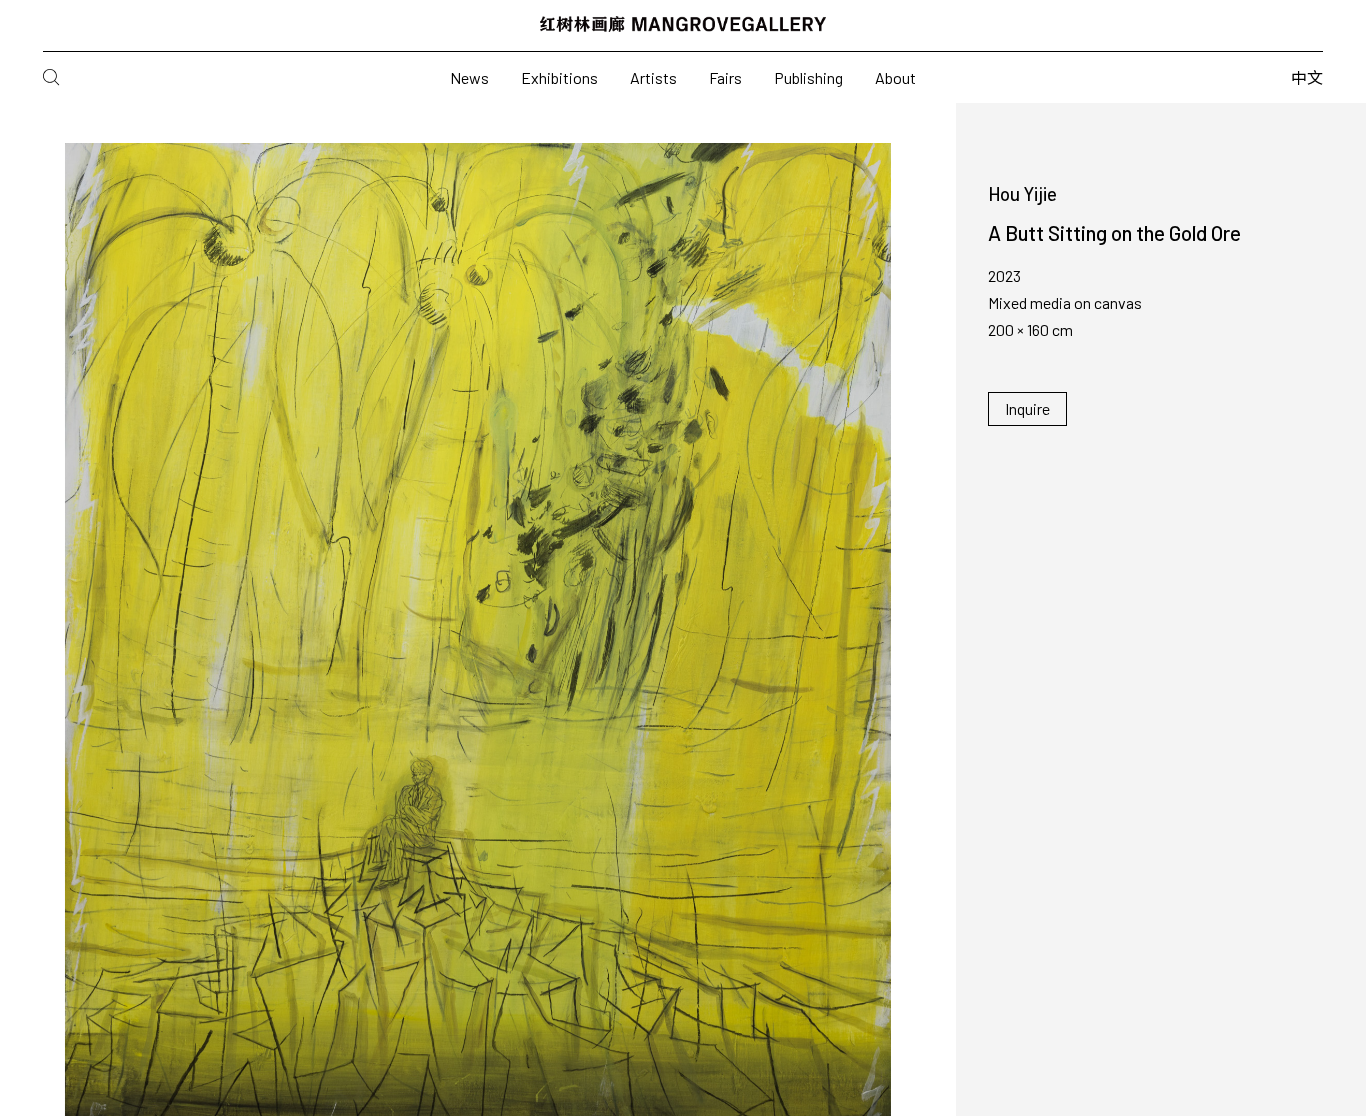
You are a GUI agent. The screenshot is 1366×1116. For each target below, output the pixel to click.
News (469, 77)
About (895, 77)
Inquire (1027, 408)
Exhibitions (559, 77)
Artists (653, 77)
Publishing (808, 77)
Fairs (725, 77)
